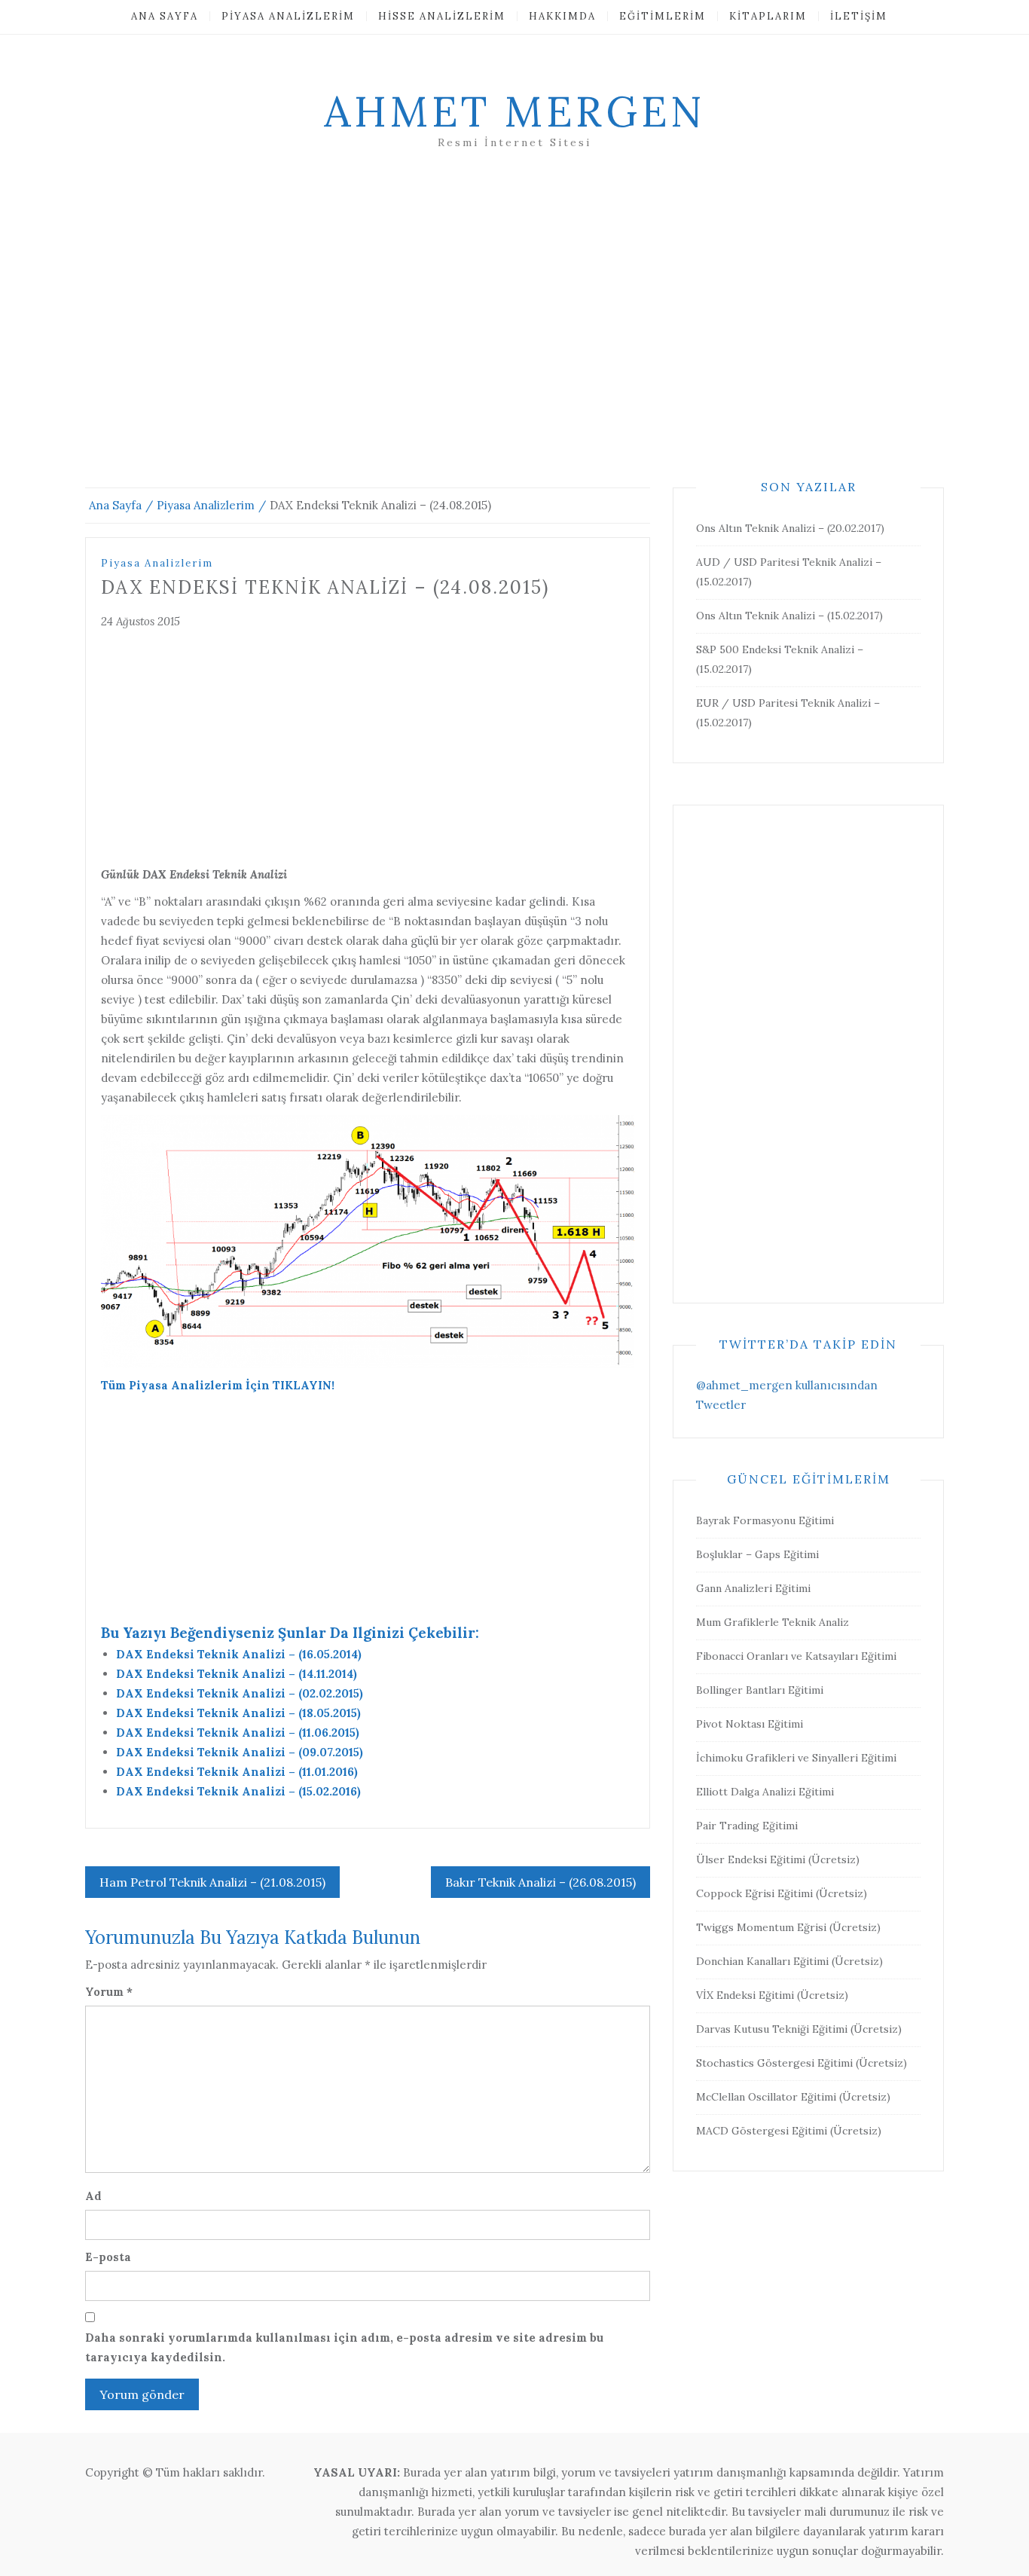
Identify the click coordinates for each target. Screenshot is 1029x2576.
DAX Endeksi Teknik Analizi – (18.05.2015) (238, 1713)
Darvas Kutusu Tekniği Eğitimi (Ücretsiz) (799, 2029)
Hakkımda (562, 16)
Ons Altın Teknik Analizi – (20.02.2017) (790, 528)
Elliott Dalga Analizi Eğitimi (765, 1792)
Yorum (109, 1992)
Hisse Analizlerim (442, 16)
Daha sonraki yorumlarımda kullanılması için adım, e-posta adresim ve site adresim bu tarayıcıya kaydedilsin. (344, 2347)
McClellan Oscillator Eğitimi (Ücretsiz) (793, 2097)
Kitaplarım (768, 16)
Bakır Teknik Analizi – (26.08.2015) (540, 1882)
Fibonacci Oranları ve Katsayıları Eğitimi (796, 1656)
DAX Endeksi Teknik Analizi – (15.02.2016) (238, 1791)
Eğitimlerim (663, 16)
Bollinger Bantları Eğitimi (760, 1690)
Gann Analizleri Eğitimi (753, 1588)
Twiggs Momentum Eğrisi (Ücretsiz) (788, 1927)
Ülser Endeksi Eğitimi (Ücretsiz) (778, 1859)
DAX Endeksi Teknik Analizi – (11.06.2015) (238, 1733)
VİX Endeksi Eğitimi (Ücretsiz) (772, 1995)
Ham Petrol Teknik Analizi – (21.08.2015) (212, 1882)
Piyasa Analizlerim (288, 16)
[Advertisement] (514, 337)
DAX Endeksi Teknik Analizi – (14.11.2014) (237, 1674)
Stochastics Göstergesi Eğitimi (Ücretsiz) (802, 2063)
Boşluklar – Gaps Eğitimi (757, 1554)
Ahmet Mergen (514, 112)
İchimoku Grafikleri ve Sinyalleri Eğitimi (796, 1758)
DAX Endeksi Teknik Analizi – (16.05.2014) (239, 1654)
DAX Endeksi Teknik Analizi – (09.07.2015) (240, 1752)
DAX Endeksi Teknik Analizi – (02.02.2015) (240, 1693)
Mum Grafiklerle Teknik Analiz (773, 1622)
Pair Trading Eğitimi (747, 1826)
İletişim (859, 16)
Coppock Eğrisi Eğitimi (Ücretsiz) (782, 1893)
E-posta (108, 2257)
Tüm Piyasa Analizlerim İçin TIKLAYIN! (218, 1385)
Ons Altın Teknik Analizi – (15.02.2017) (789, 616)
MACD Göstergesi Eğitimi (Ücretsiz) (789, 2131)
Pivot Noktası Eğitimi (750, 1724)
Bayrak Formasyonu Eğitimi (765, 1520)
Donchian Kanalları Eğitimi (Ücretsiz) (789, 1961)
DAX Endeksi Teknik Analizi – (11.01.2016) (237, 1772)
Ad (93, 2196)
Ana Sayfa (165, 16)
